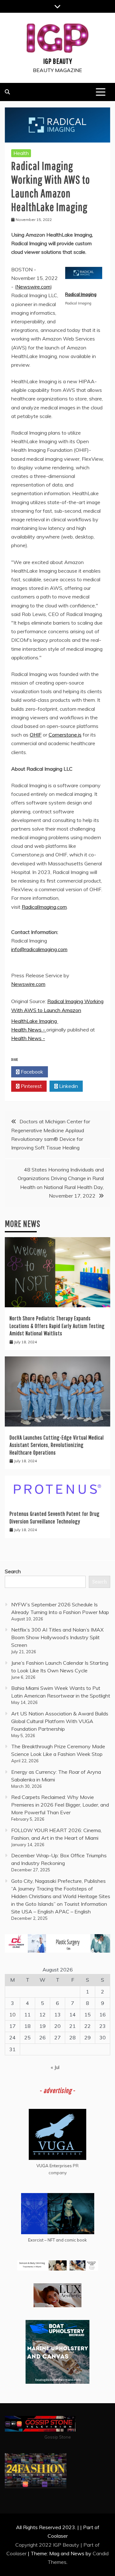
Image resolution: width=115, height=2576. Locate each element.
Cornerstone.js (65, 735)
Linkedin (68, 1086)
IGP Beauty (58, 61)
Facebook (31, 1072)
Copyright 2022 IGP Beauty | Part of (57, 2545)
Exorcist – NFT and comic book (57, 2240)
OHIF (36, 735)
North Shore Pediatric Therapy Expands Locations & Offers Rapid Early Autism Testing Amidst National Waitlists (57, 1326)
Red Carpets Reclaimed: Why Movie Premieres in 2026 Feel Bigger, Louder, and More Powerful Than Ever (60, 1805)
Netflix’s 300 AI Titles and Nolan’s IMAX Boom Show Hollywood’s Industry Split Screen (57, 1637)
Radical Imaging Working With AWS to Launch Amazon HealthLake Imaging (57, 1011)
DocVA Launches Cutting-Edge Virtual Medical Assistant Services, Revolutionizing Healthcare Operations (57, 1445)
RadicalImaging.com (44, 907)
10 (12, 2015)
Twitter (68, 1072)
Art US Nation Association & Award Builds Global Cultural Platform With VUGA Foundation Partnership (60, 1721)
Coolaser (16, 2553)
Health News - (29, 1030)
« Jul (55, 2067)
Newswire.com (33, 287)
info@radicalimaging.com (39, 949)
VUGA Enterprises (54, 2166)
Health (21, 153)
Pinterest (31, 1086)
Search (13, 1571)
